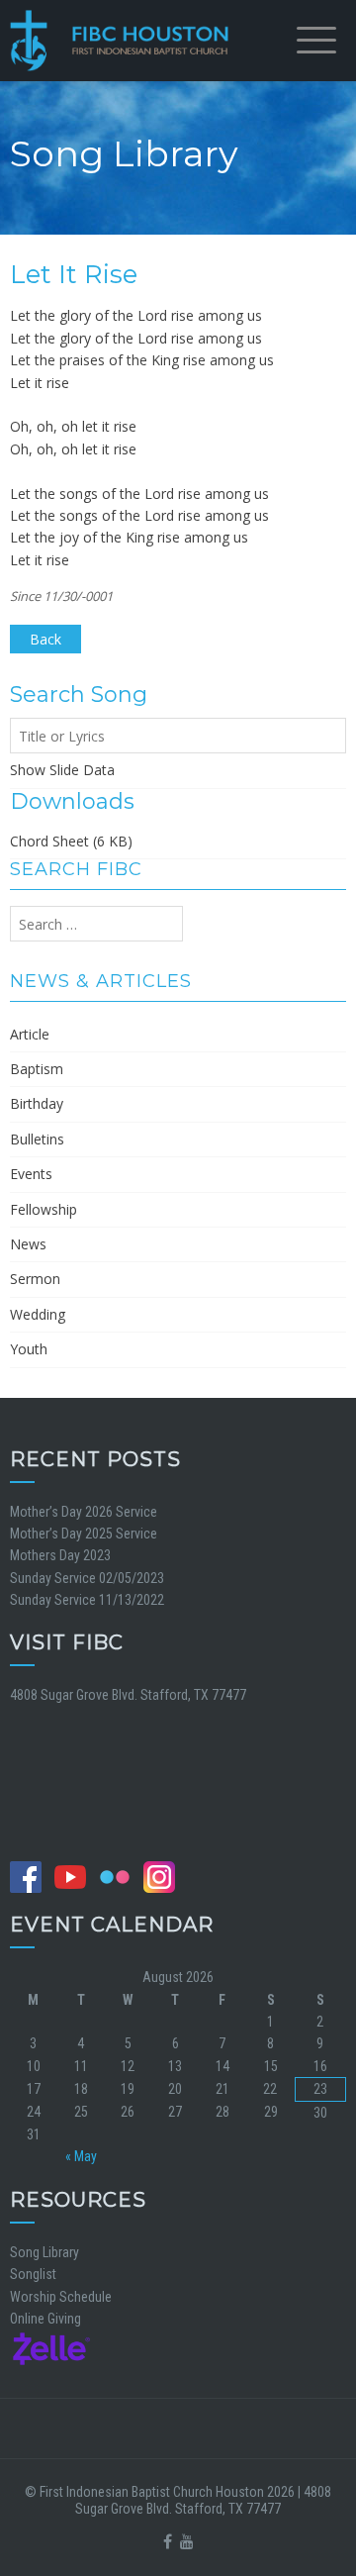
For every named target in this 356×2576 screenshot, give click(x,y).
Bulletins (37, 1139)
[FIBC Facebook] (31, 1876)
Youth (29, 1349)
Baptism (37, 1069)
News (28, 1244)
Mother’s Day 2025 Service (84, 1534)
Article (30, 1034)
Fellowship (44, 1209)
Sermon (35, 1279)
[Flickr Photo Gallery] (120, 1876)
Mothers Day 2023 (60, 1555)
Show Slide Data (62, 770)
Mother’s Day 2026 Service (84, 1512)
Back (45, 639)
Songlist (33, 2274)
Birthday (37, 1103)
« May (81, 2156)
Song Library (44, 2252)
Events (31, 1174)
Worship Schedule (61, 2297)
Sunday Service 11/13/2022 (87, 1600)
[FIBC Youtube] (75, 1876)
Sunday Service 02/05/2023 (87, 1578)
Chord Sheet (49, 841)
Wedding (38, 1314)
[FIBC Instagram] (164, 1876)
